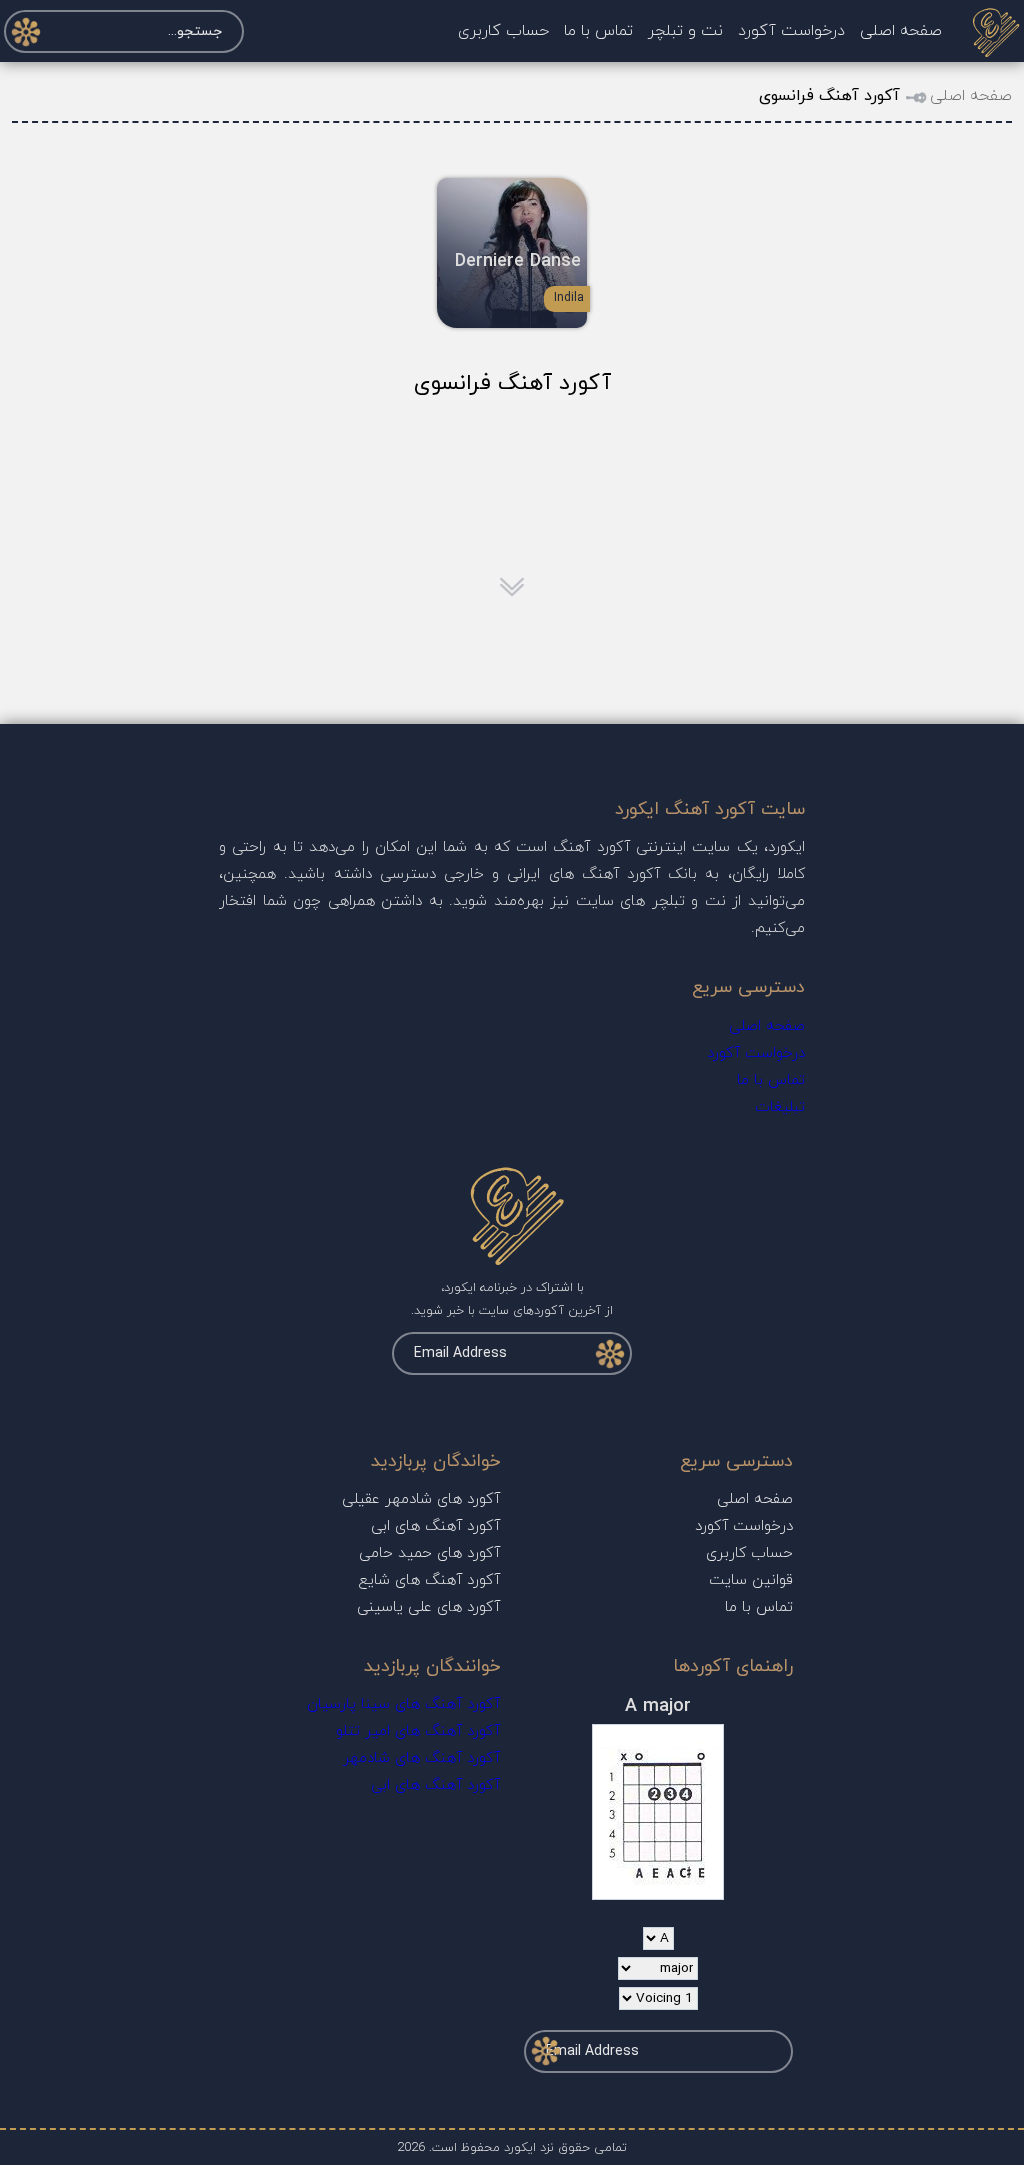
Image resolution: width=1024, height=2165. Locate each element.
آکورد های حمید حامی (429, 1553)
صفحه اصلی (901, 31)
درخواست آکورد (791, 31)
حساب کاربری (503, 31)
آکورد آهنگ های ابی (435, 1526)
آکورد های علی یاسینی (428, 1607)
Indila (569, 298)
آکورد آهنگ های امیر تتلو (418, 1731)
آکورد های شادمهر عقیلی (421, 1499)
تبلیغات (780, 1107)
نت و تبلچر (685, 31)
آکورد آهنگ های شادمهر (421, 1758)
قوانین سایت (751, 1580)
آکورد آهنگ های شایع (429, 1580)
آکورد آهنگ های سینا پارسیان (403, 1704)
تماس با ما (598, 31)
